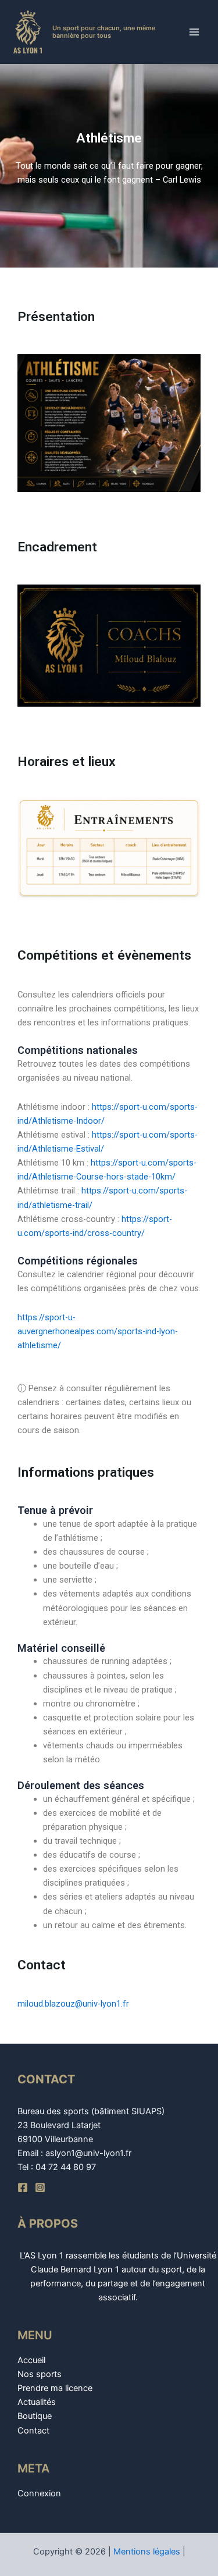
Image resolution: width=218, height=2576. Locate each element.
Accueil (31, 2360)
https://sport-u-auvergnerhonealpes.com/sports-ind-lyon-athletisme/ (98, 1331)
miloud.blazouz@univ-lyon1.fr (73, 2004)
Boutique (35, 2416)
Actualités (37, 2402)
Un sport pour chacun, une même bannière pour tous (104, 32)
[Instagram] (40, 2187)
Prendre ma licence (55, 2388)
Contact (33, 2431)
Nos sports (40, 2374)
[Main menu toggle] (194, 32)
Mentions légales (147, 2552)
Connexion (39, 2493)
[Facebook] (23, 2187)
